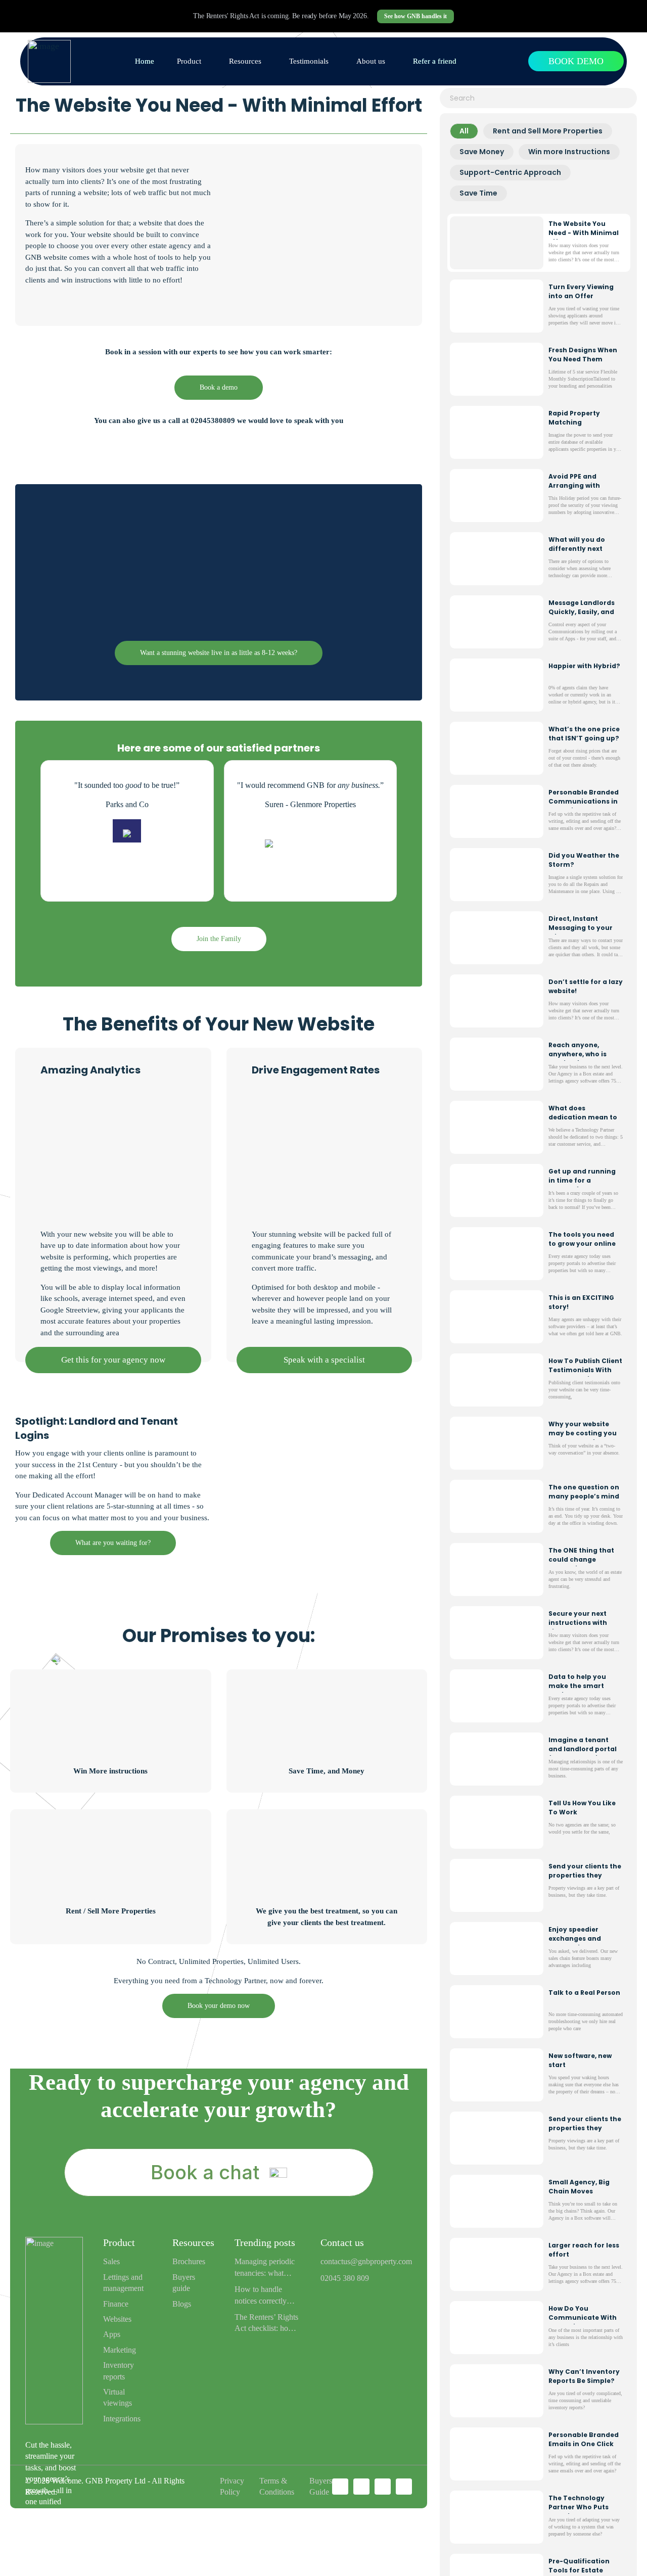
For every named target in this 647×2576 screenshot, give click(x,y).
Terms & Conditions (277, 2486)
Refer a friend (435, 61)
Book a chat (205, 2172)
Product (189, 61)
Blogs (182, 2304)
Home (145, 61)
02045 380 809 (345, 2278)
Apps (112, 2334)
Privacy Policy (232, 2486)
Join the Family (219, 939)
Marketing (120, 2350)
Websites (117, 2319)
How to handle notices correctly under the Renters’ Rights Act (264, 2296)
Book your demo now (219, 2006)
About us (371, 61)
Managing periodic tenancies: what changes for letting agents (265, 2268)
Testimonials (309, 61)
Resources (245, 61)
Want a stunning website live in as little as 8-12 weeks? (219, 653)
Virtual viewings (118, 2397)
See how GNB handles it (415, 16)
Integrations (122, 2419)
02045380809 (213, 420)
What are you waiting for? (113, 1543)
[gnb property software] (49, 61)
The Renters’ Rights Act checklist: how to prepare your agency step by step (266, 2324)
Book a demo (219, 387)
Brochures (189, 2261)
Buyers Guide (321, 2486)
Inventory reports (119, 2371)
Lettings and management (123, 2283)
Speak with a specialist (324, 1360)
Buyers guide (184, 2283)
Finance (116, 2304)
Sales (111, 2261)
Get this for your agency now (113, 1360)
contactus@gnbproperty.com (366, 2261)
